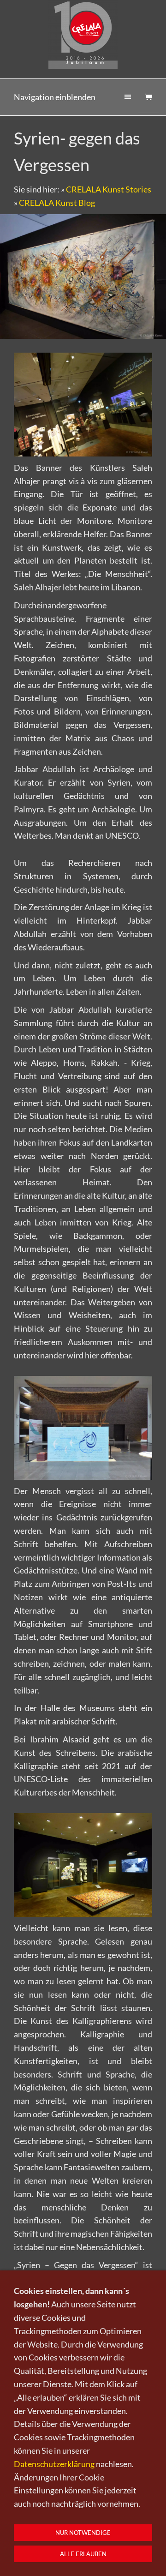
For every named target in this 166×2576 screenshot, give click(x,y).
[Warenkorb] (148, 97)
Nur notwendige (83, 2533)
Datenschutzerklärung (54, 2464)
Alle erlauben (83, 2554)
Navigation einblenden (55, 97)
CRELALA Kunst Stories (109, 189)
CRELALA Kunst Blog (57, 203)
